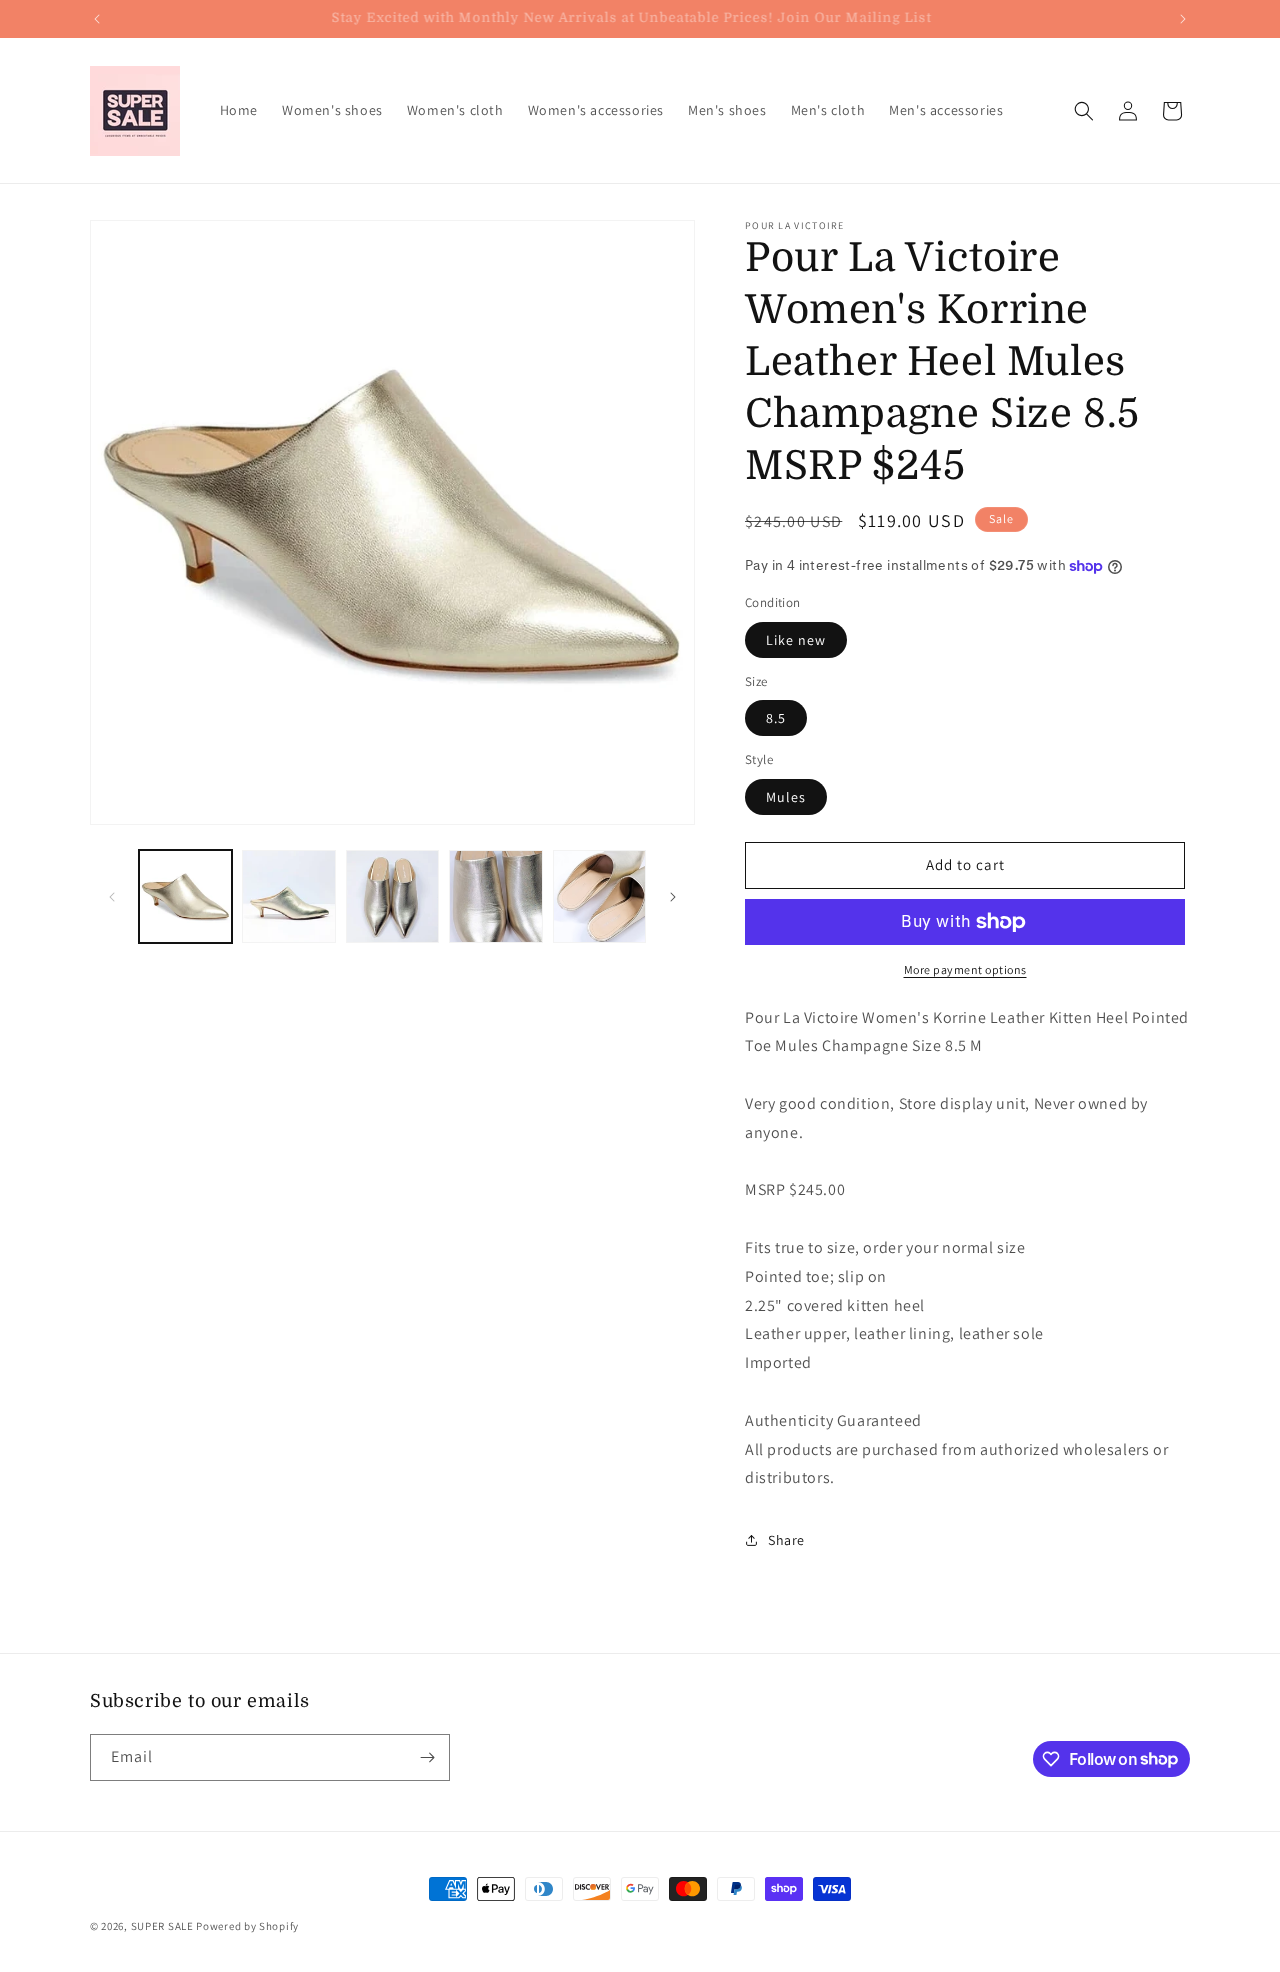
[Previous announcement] (97, 19)
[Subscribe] (427, 1757)
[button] (1084, 111)
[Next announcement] (1183, 19)
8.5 (776, 718)
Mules (786, 797)
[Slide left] (112, 897)
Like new (796, 640)
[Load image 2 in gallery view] (288, 896)
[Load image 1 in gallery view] (185, 896)
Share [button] (786, 1540)
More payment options (965, 969)
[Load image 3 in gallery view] (392, 896)
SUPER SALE (162, 1926)
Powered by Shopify (247, 1926)
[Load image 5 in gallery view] (599, 896)
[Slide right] (673, 897)
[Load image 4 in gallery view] (495, 896)
